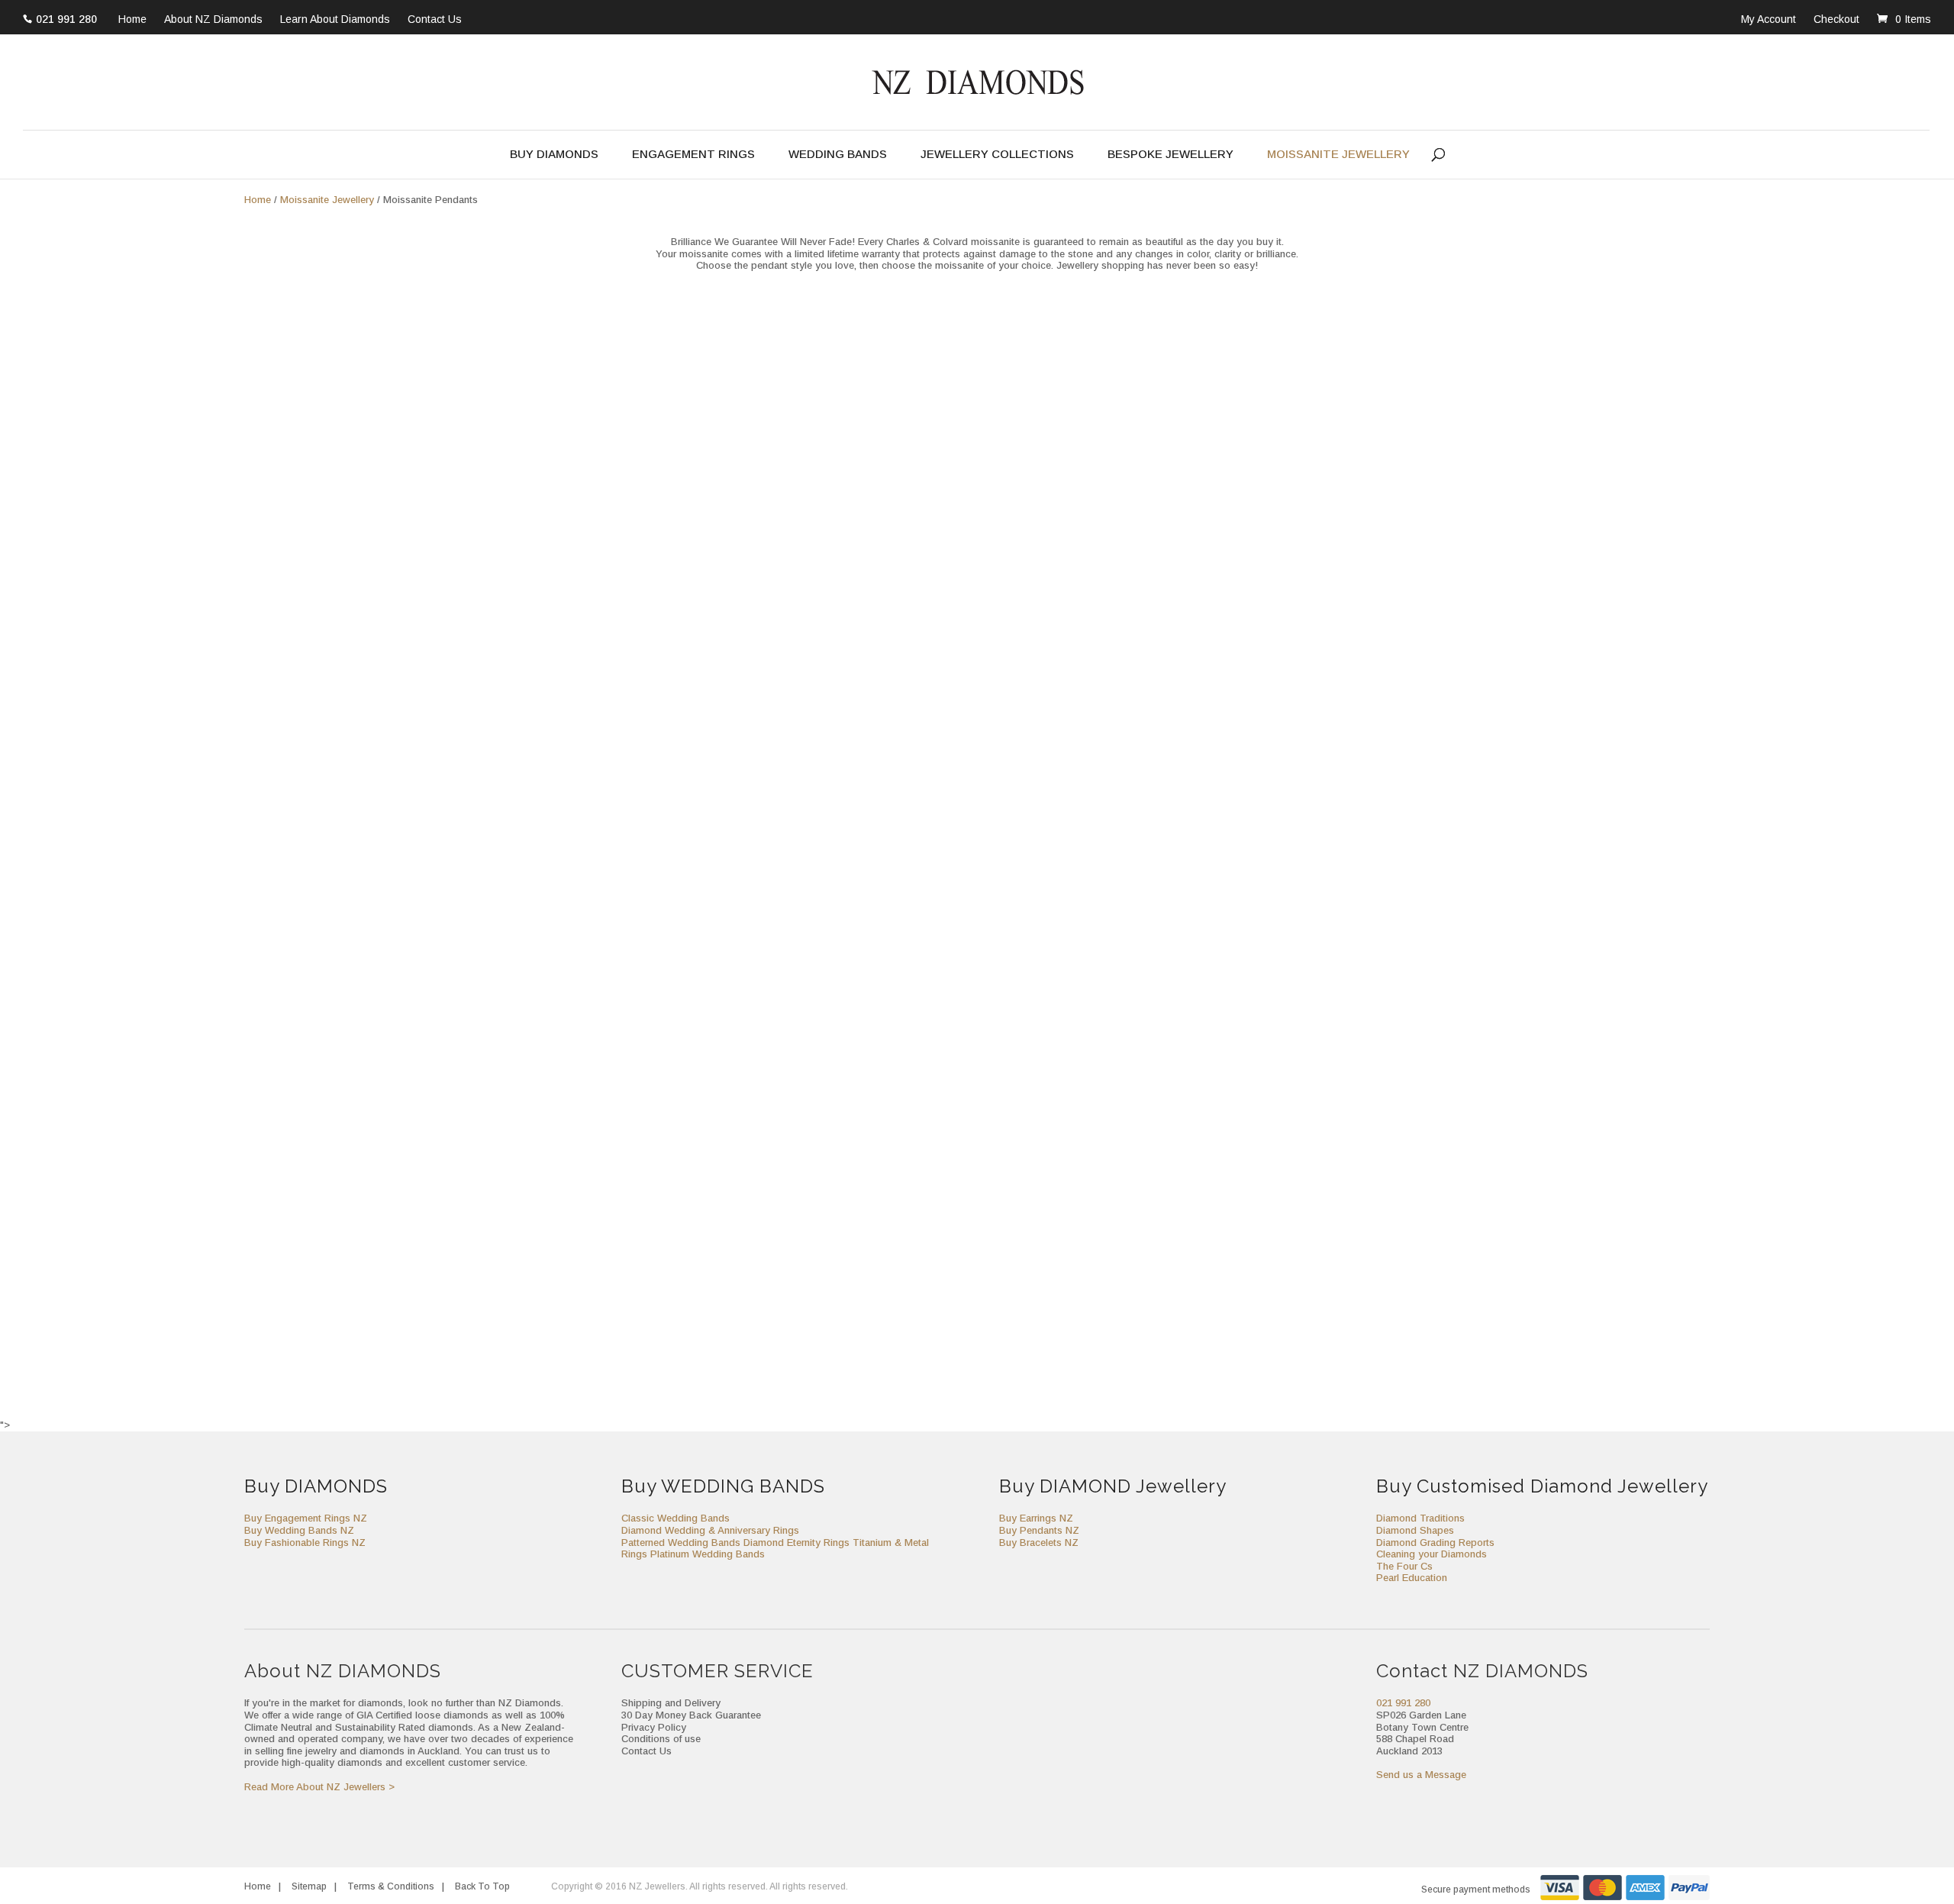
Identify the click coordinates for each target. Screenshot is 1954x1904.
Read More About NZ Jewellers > (319, 1787)
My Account (1769, 19)
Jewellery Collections (997, 155)
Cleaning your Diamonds (1432, 1554)
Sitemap (309, 1886)
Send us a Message (1421, 1775)
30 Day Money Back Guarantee (691, 1715)
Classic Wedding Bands (676, 1518)
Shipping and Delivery (671, 1703)
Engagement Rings (693, 155)
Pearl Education (1412, 1578)
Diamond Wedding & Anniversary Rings (710, 1530)
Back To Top (482, 1886)
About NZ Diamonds (213, 20)
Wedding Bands (838, 155)
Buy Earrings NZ (1036, 1518)
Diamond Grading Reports (1435, 1543)
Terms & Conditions (391, 1886)
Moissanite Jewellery (1338, 155)
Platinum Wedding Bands (708, 1554)
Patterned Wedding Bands (681, 1543)
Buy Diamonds (554, 155)
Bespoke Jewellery (1170, 155)
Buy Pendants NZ (1039, 1530)
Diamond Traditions (1420, 1518)
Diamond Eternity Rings (796, 1543)
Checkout (1836, 19)
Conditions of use (661, 1739)
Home (132, 20)
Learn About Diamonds (335, 20)
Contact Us (435, 20)
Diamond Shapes (1415, 1530)
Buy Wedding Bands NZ (299, 1530)
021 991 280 (66, 19)
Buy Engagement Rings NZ (306, 1518)
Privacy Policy (654, 1727)
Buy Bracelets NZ (1039, 1543)
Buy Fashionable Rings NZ (305, 1543)
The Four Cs (1404, 1566)
